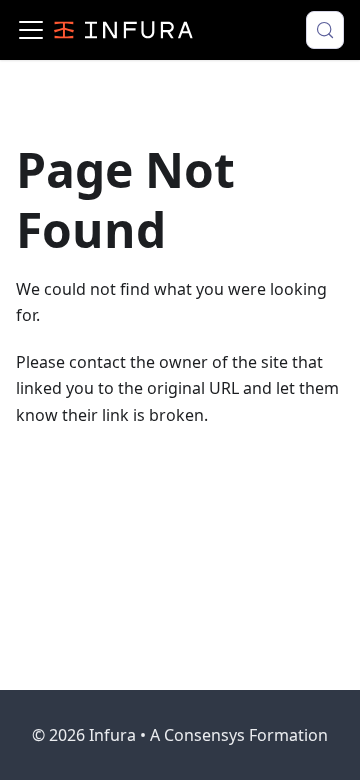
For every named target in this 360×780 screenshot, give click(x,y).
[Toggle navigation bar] (31, 30)
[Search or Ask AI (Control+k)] (325, 30)
